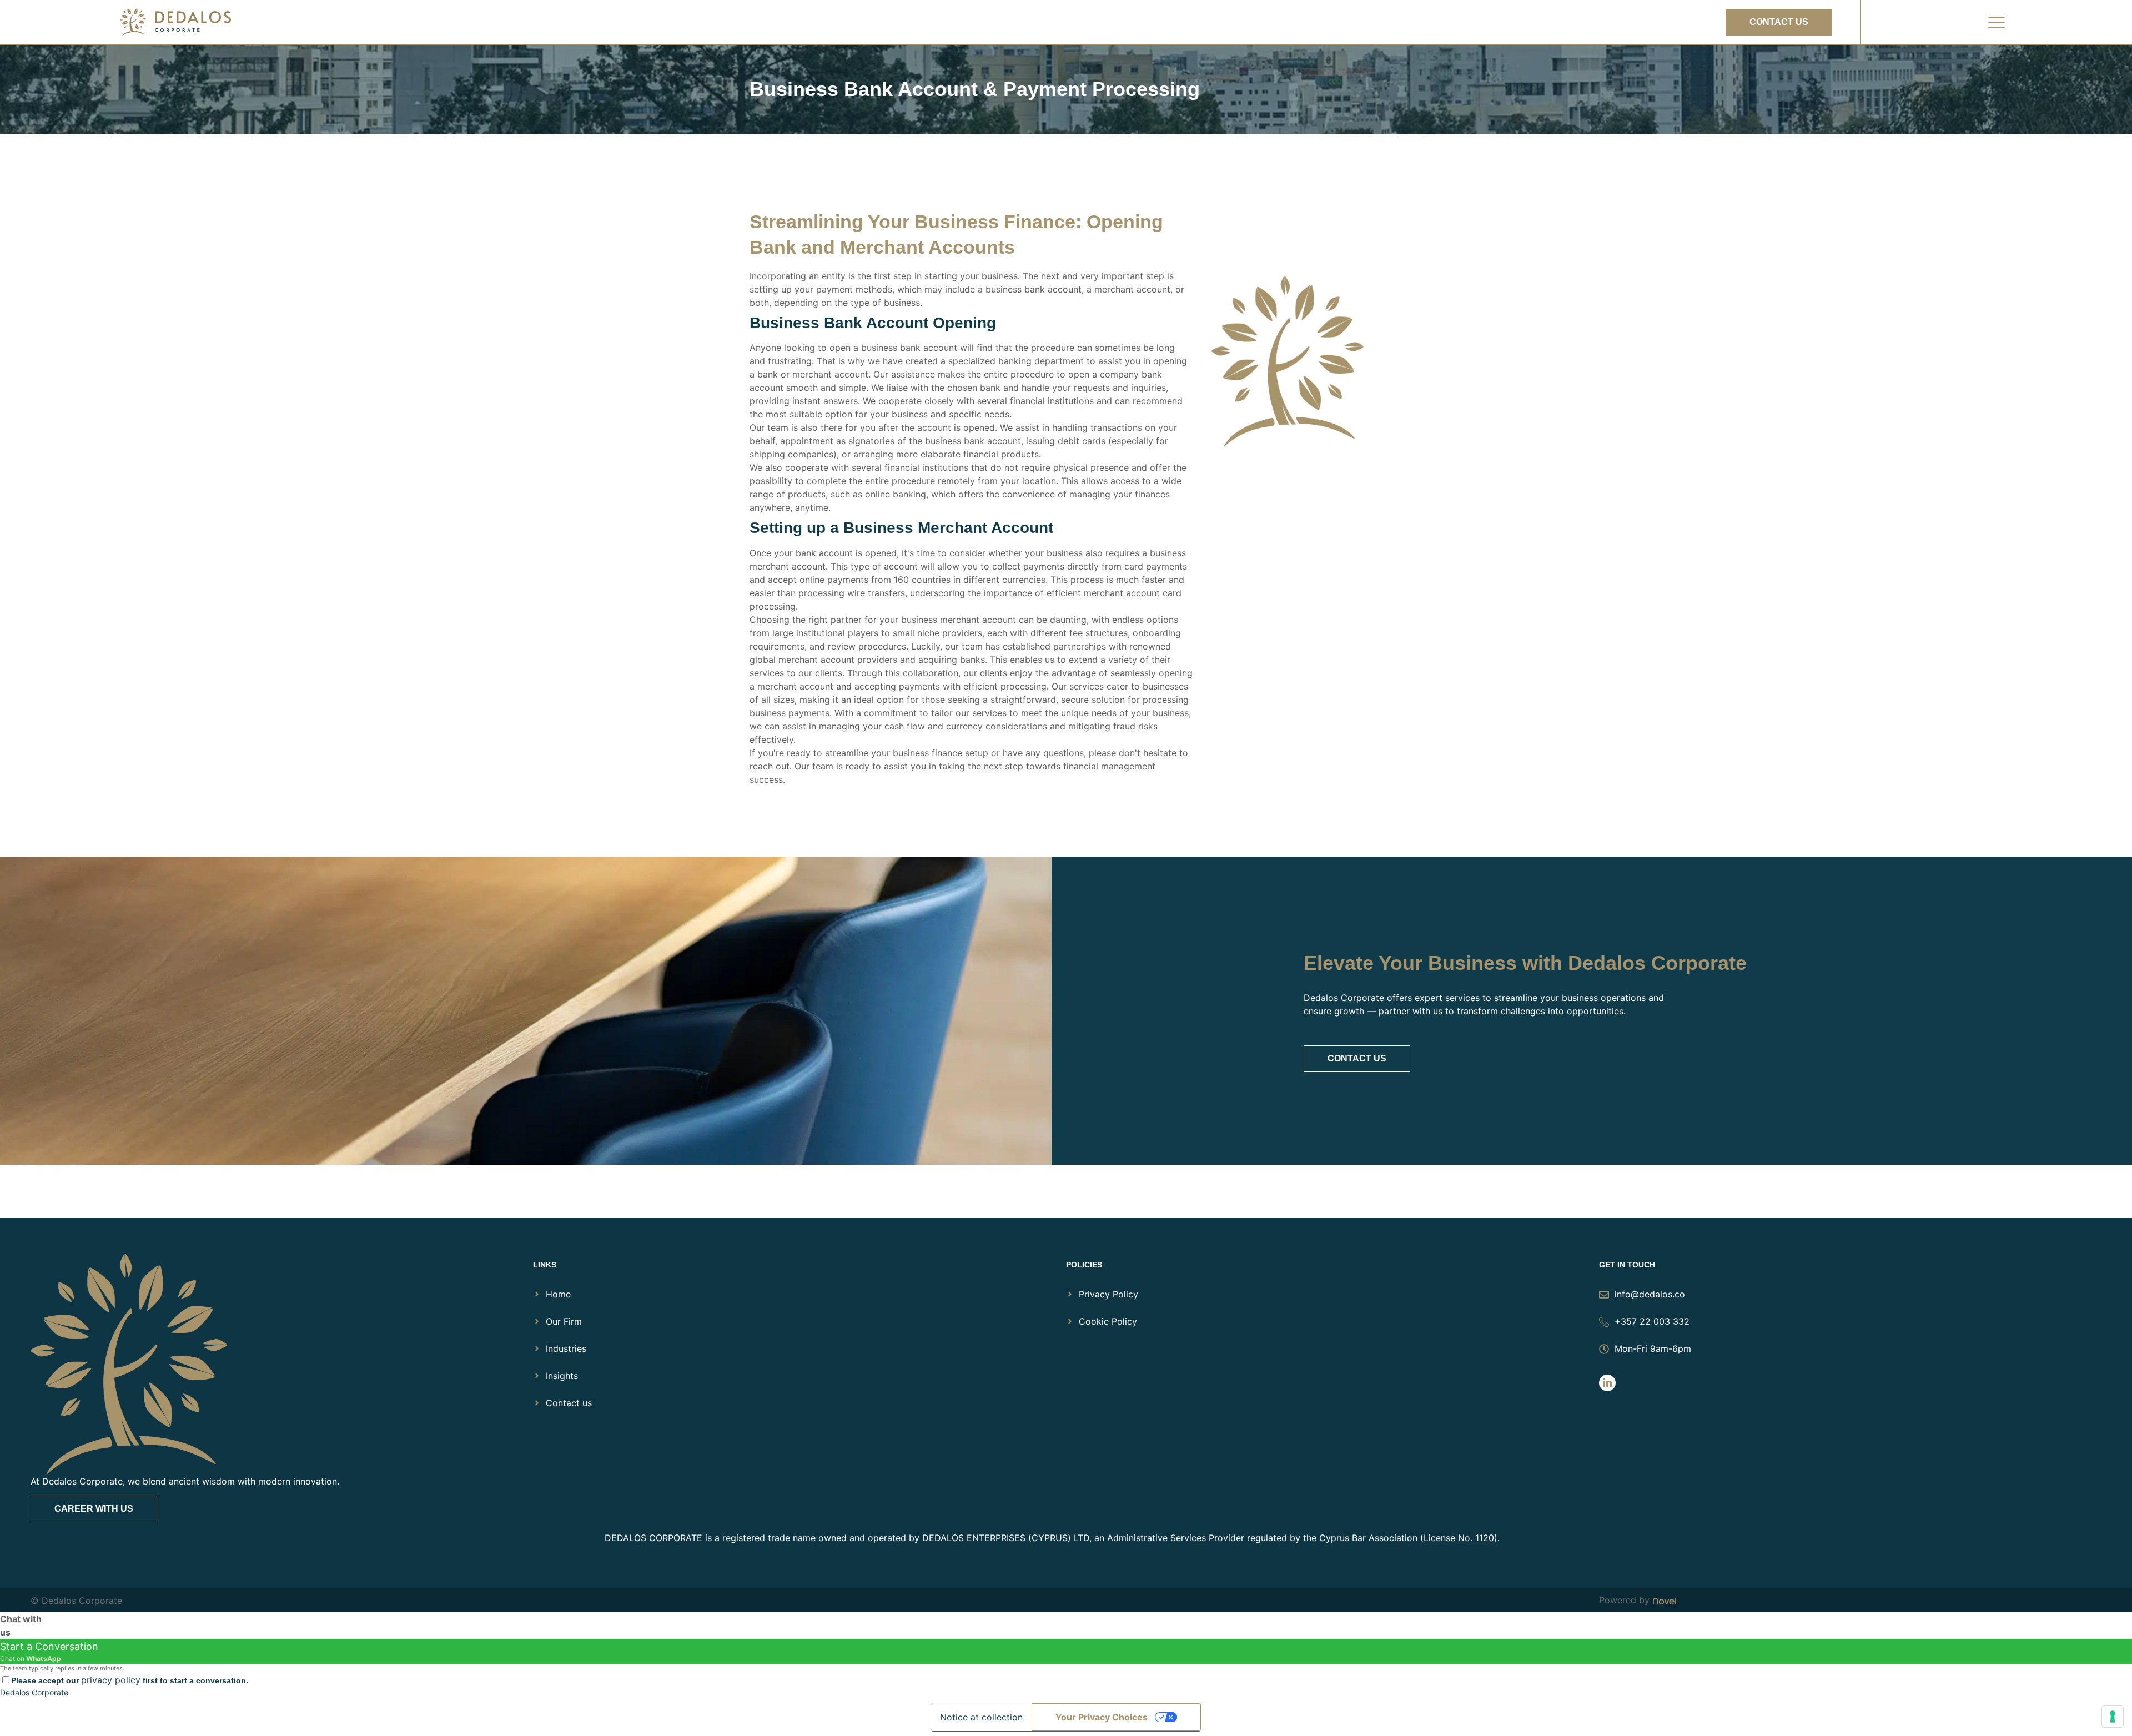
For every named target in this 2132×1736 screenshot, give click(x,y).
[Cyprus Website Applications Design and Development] (1663, 1600)
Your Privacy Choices (1102, 1717)
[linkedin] (1607, 1383)
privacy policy (111, 1680)
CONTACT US (1357, 1058)
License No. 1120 (1459, 1538)
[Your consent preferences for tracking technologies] (2113, 1717)
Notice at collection (981, 1717)
